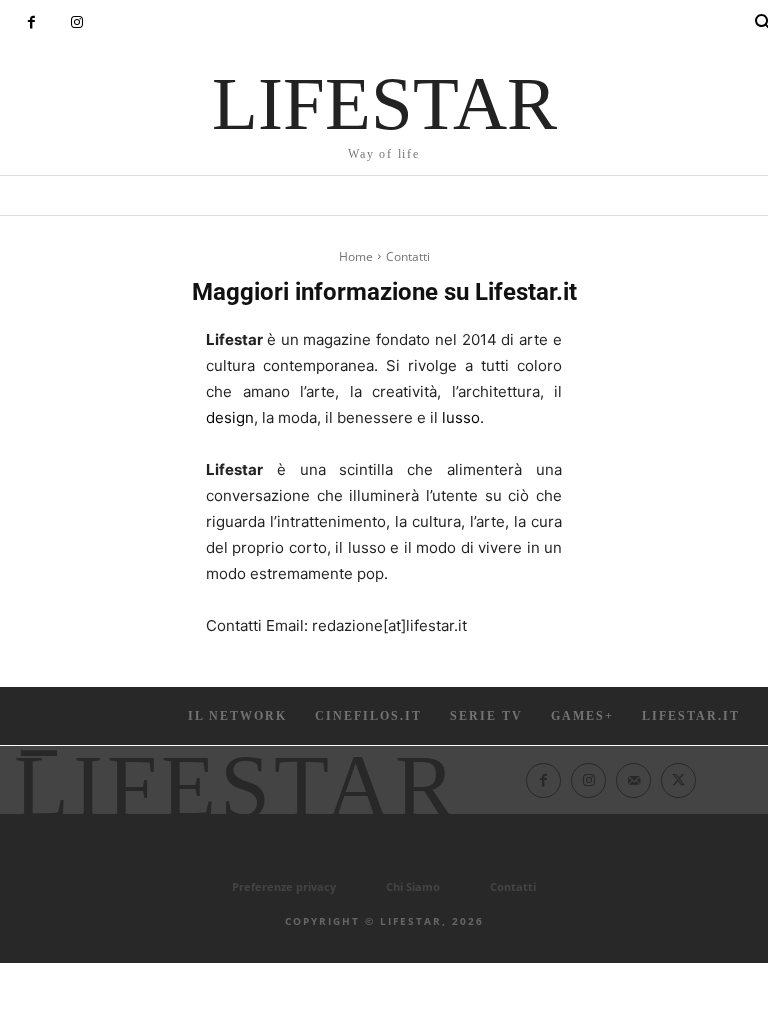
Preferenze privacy (284, 886)
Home (356, 256)
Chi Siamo (413, 886)
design (230, 417)
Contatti (513, 886)
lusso (461, 417)
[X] (678, 780)
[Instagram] (76, 22)
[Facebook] (31, 22)
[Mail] (633, 780)
